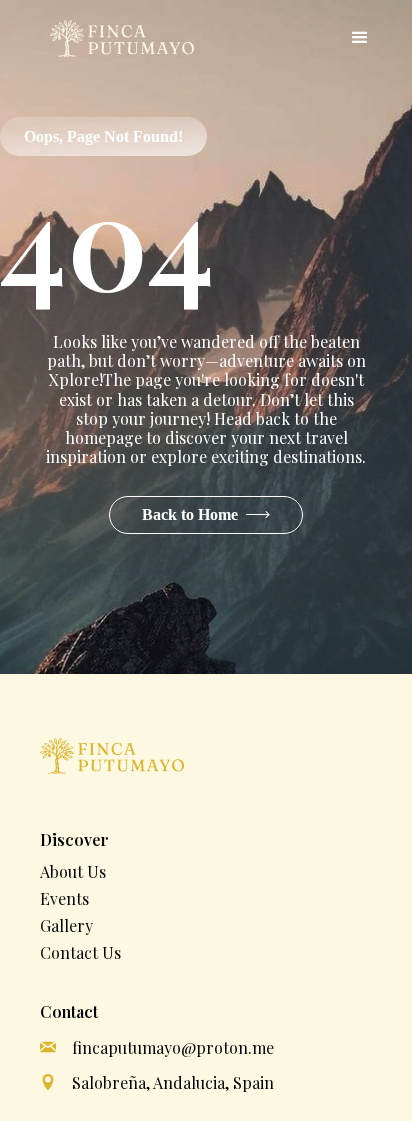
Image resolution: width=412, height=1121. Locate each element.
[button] (360, 38)
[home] (117, 38)
